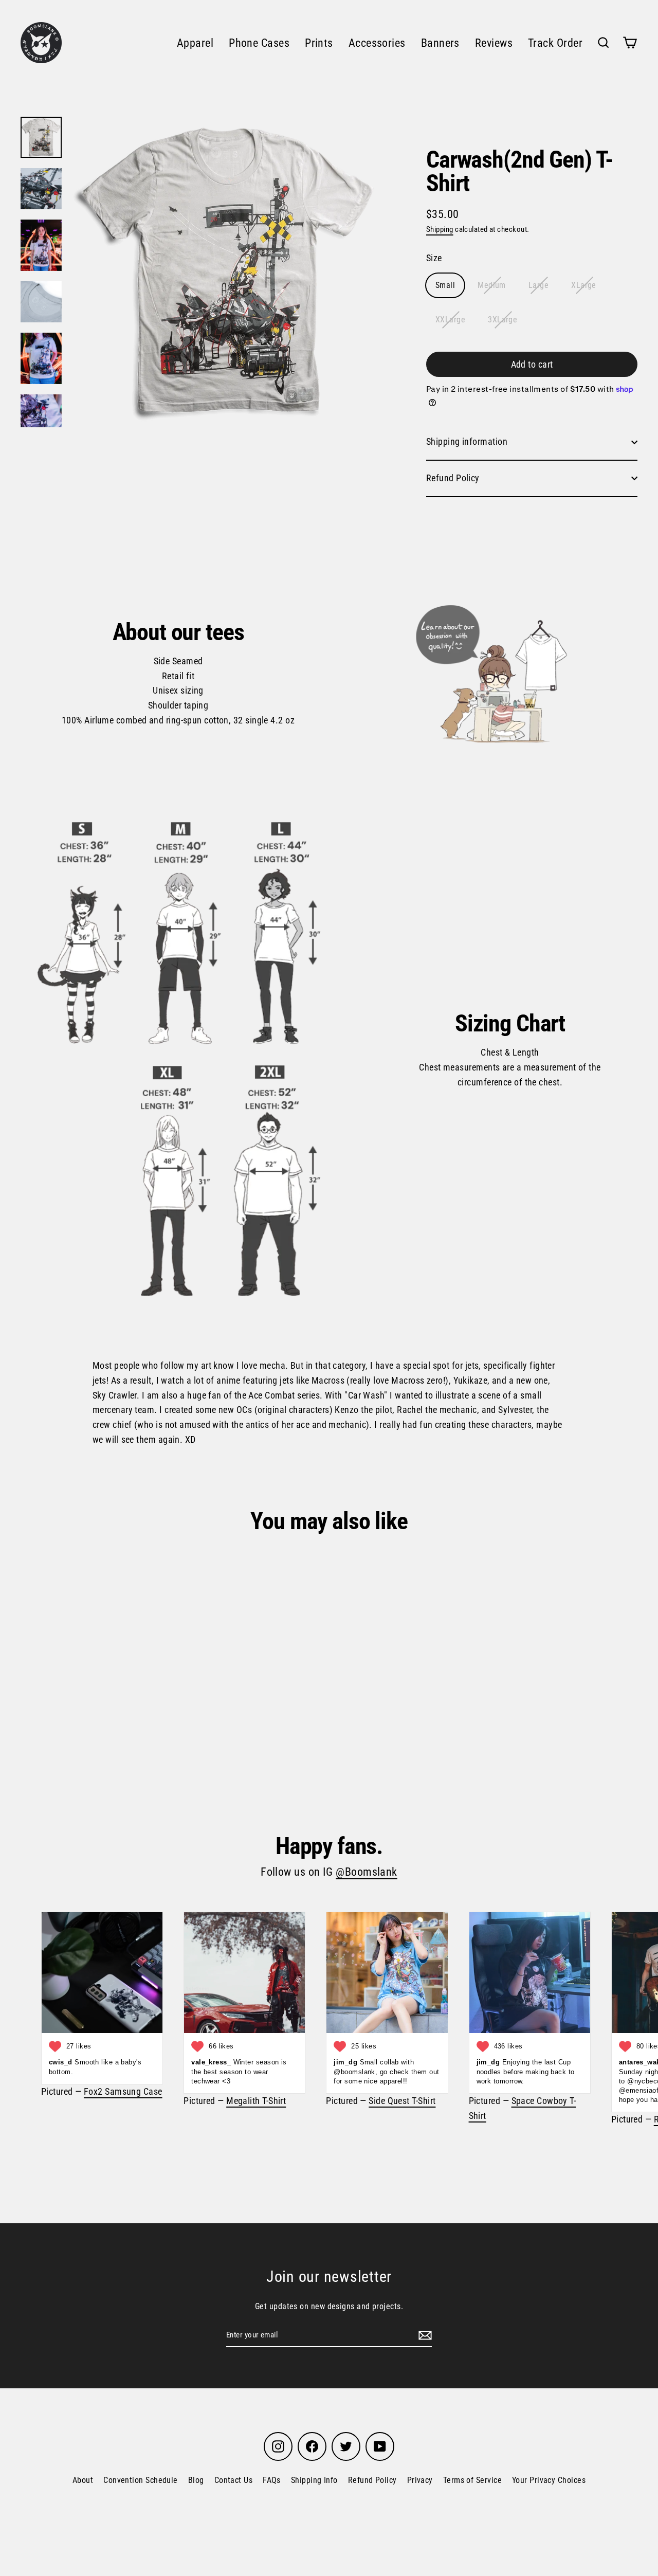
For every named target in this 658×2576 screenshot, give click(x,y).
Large (538, 285)
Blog (196, 2480)
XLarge (584, 285)
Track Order (555, 43)
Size (434, 258)
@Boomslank (367, 1872)
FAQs (272, 2480)
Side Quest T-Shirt (402, 2101)
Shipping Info (314, 2480)
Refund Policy (453, 478)
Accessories (377, 43)
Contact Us (234, 2480)
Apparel (195, 43)
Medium (492, 285)
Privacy (420, 2480)
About (83, 2480)
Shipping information (467, 441)
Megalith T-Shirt (256, 2101)
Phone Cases (259, 43)
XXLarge (450, 320)
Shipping (440, 229)
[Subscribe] (424, 2335)
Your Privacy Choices (549, 2480)
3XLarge (502, 320)
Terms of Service (472, 2480)
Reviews (494, 43)
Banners (440, 43)
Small (445, 285)
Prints (319, 43)
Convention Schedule (141, 2480)
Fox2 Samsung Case (123, 2091)
